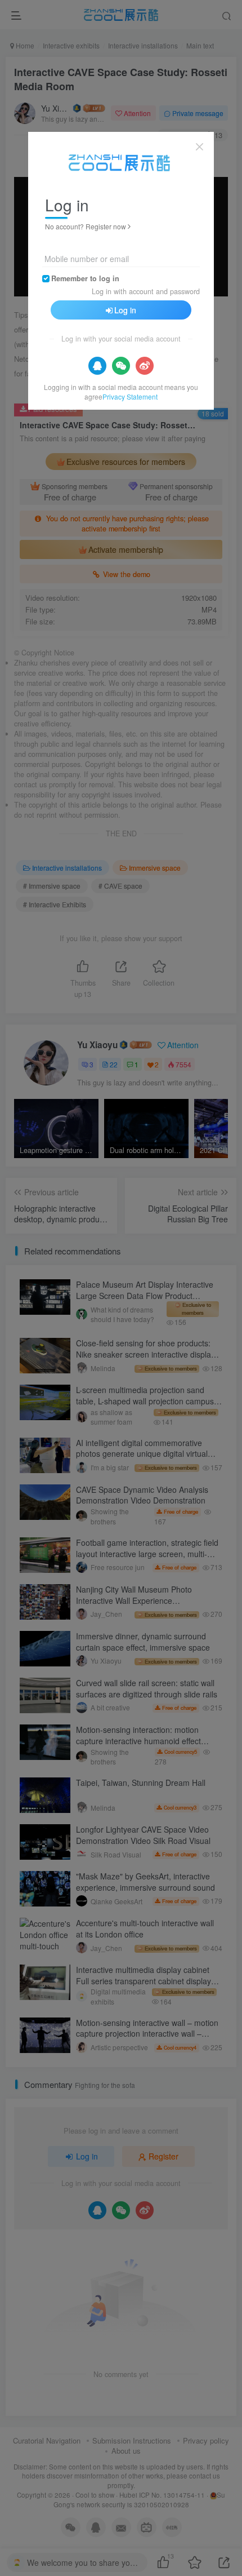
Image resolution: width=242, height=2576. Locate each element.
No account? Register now (86, 226)
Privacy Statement (130, 396)
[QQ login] (97, 366)
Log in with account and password (146, 291)
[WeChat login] (121, 366)
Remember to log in (85, 278)
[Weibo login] (145, 366)
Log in (125, 310)
